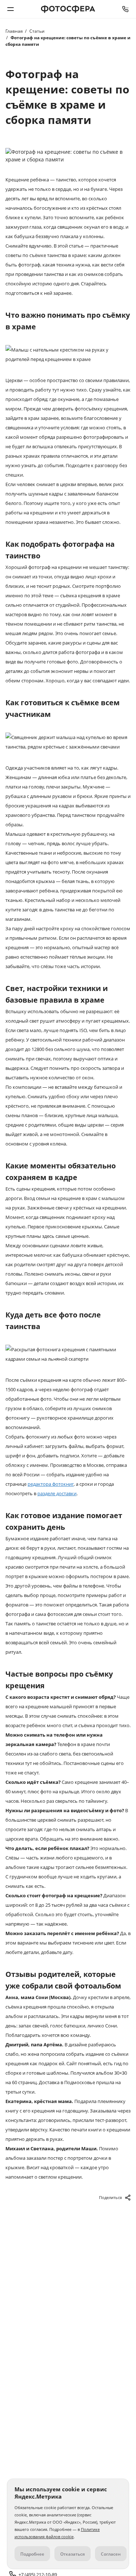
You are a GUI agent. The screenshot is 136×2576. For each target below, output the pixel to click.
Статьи (37, 31)
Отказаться (73, 2554)
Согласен (111, 2554)
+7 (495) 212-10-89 (125, 9)
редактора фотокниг (51, 1484)
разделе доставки (57, 1493)
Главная (14, 31)
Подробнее (32, 2554)
